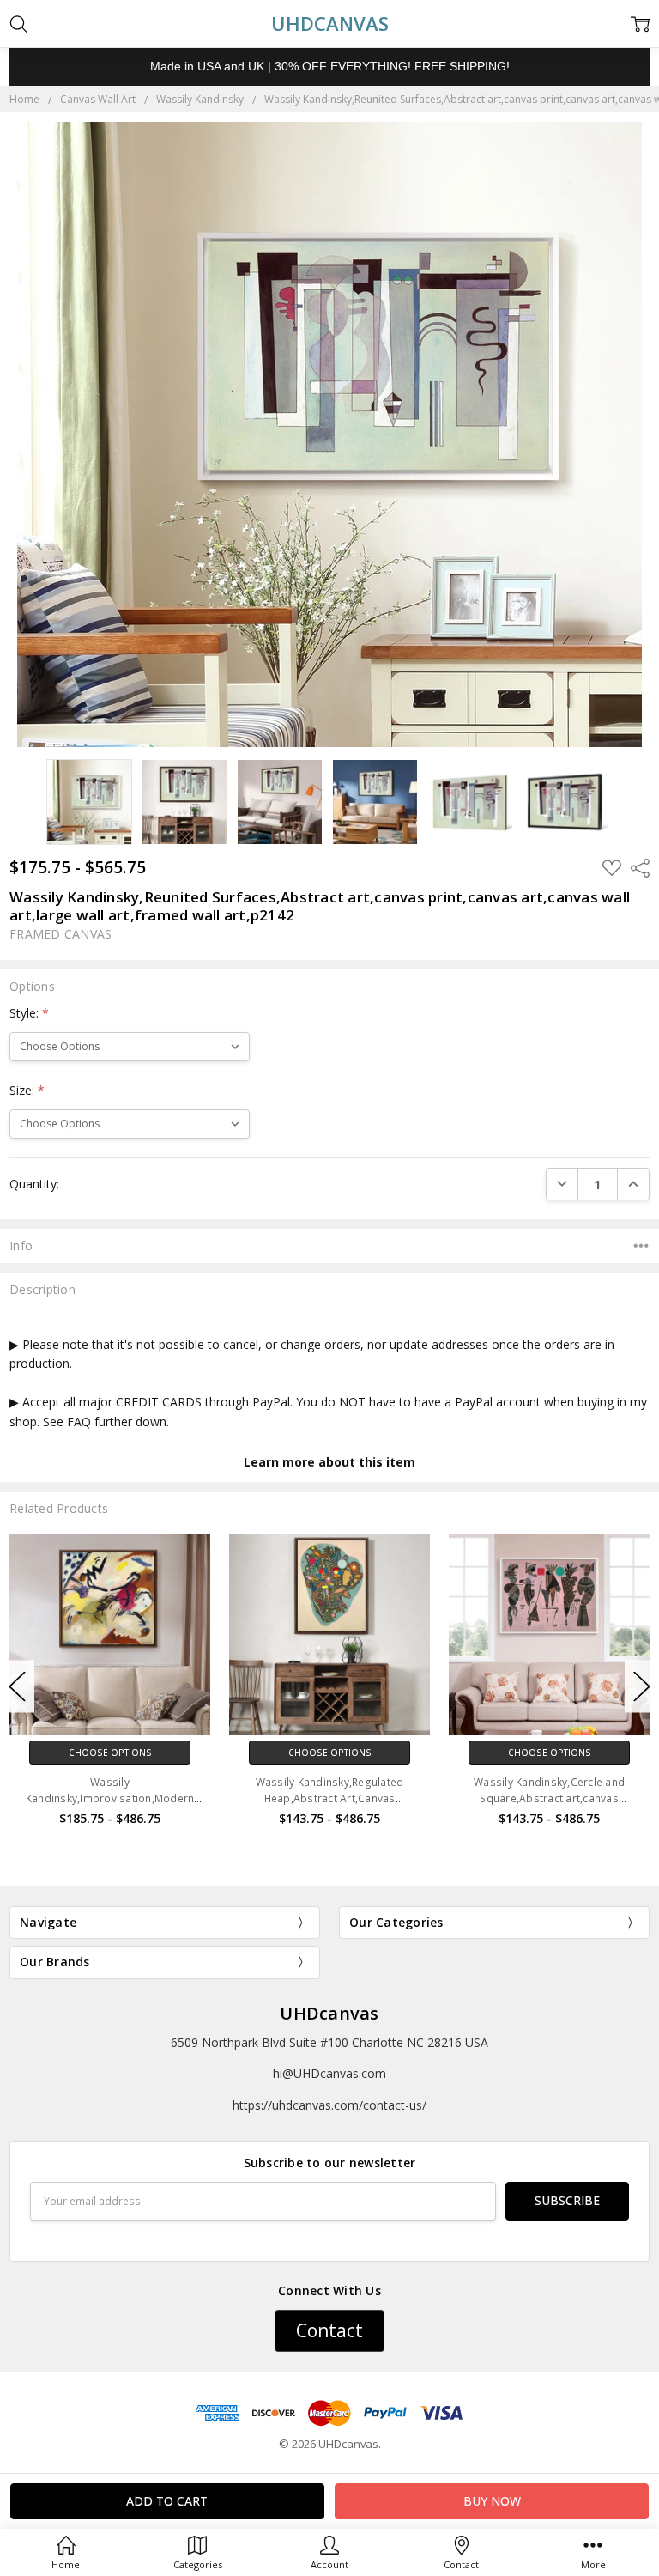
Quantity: (34, 1184)
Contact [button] (329, 2330)
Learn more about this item (329, 1462)
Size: (27, 1090)
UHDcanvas (329, 2013)
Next (642, 1687)
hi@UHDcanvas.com (329, 2073)
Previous (17, 1687)
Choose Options (110, 1753)
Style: (29, 1013)
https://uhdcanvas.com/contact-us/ (329, 2105)
